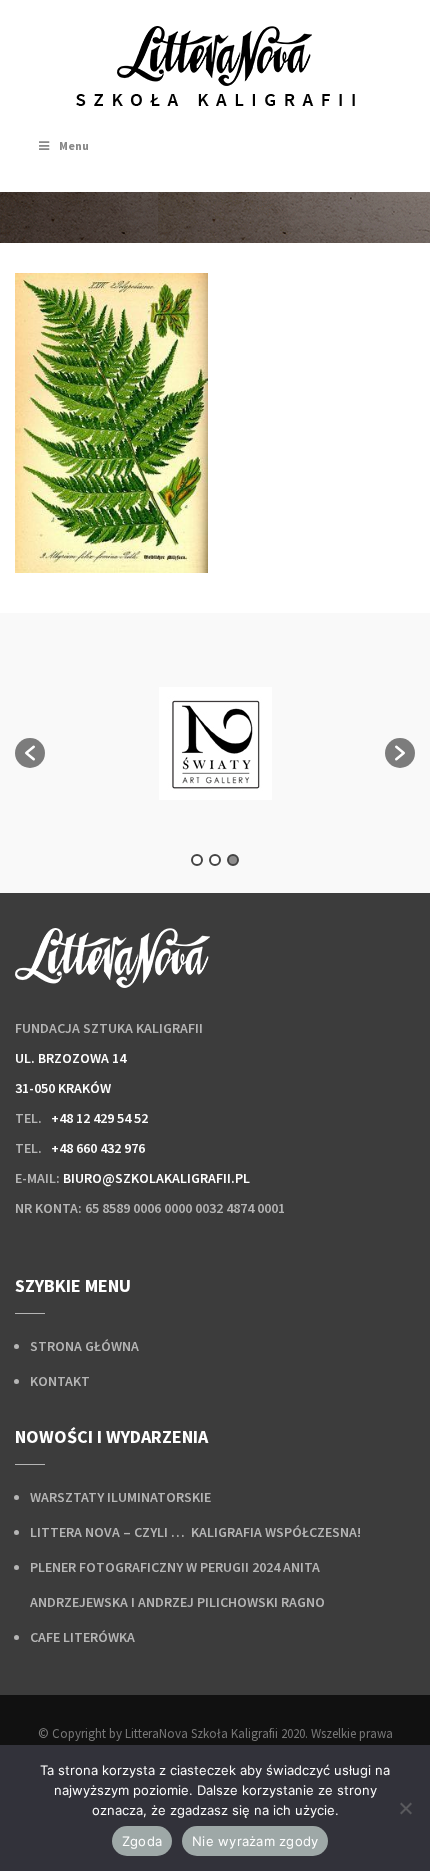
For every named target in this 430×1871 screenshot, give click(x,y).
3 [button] (233, 860)
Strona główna (84, 1346)
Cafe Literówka (82, 1637)
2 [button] (215, 860)
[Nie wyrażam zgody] (405, 1808)
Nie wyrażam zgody (255, 1841)
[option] (215, 743)
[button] (30, 753)
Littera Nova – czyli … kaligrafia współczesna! (195, 1532)
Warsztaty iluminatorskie (120, 1497)
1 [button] (197, 860)
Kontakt (60, 1381)
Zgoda (142, 1841)
